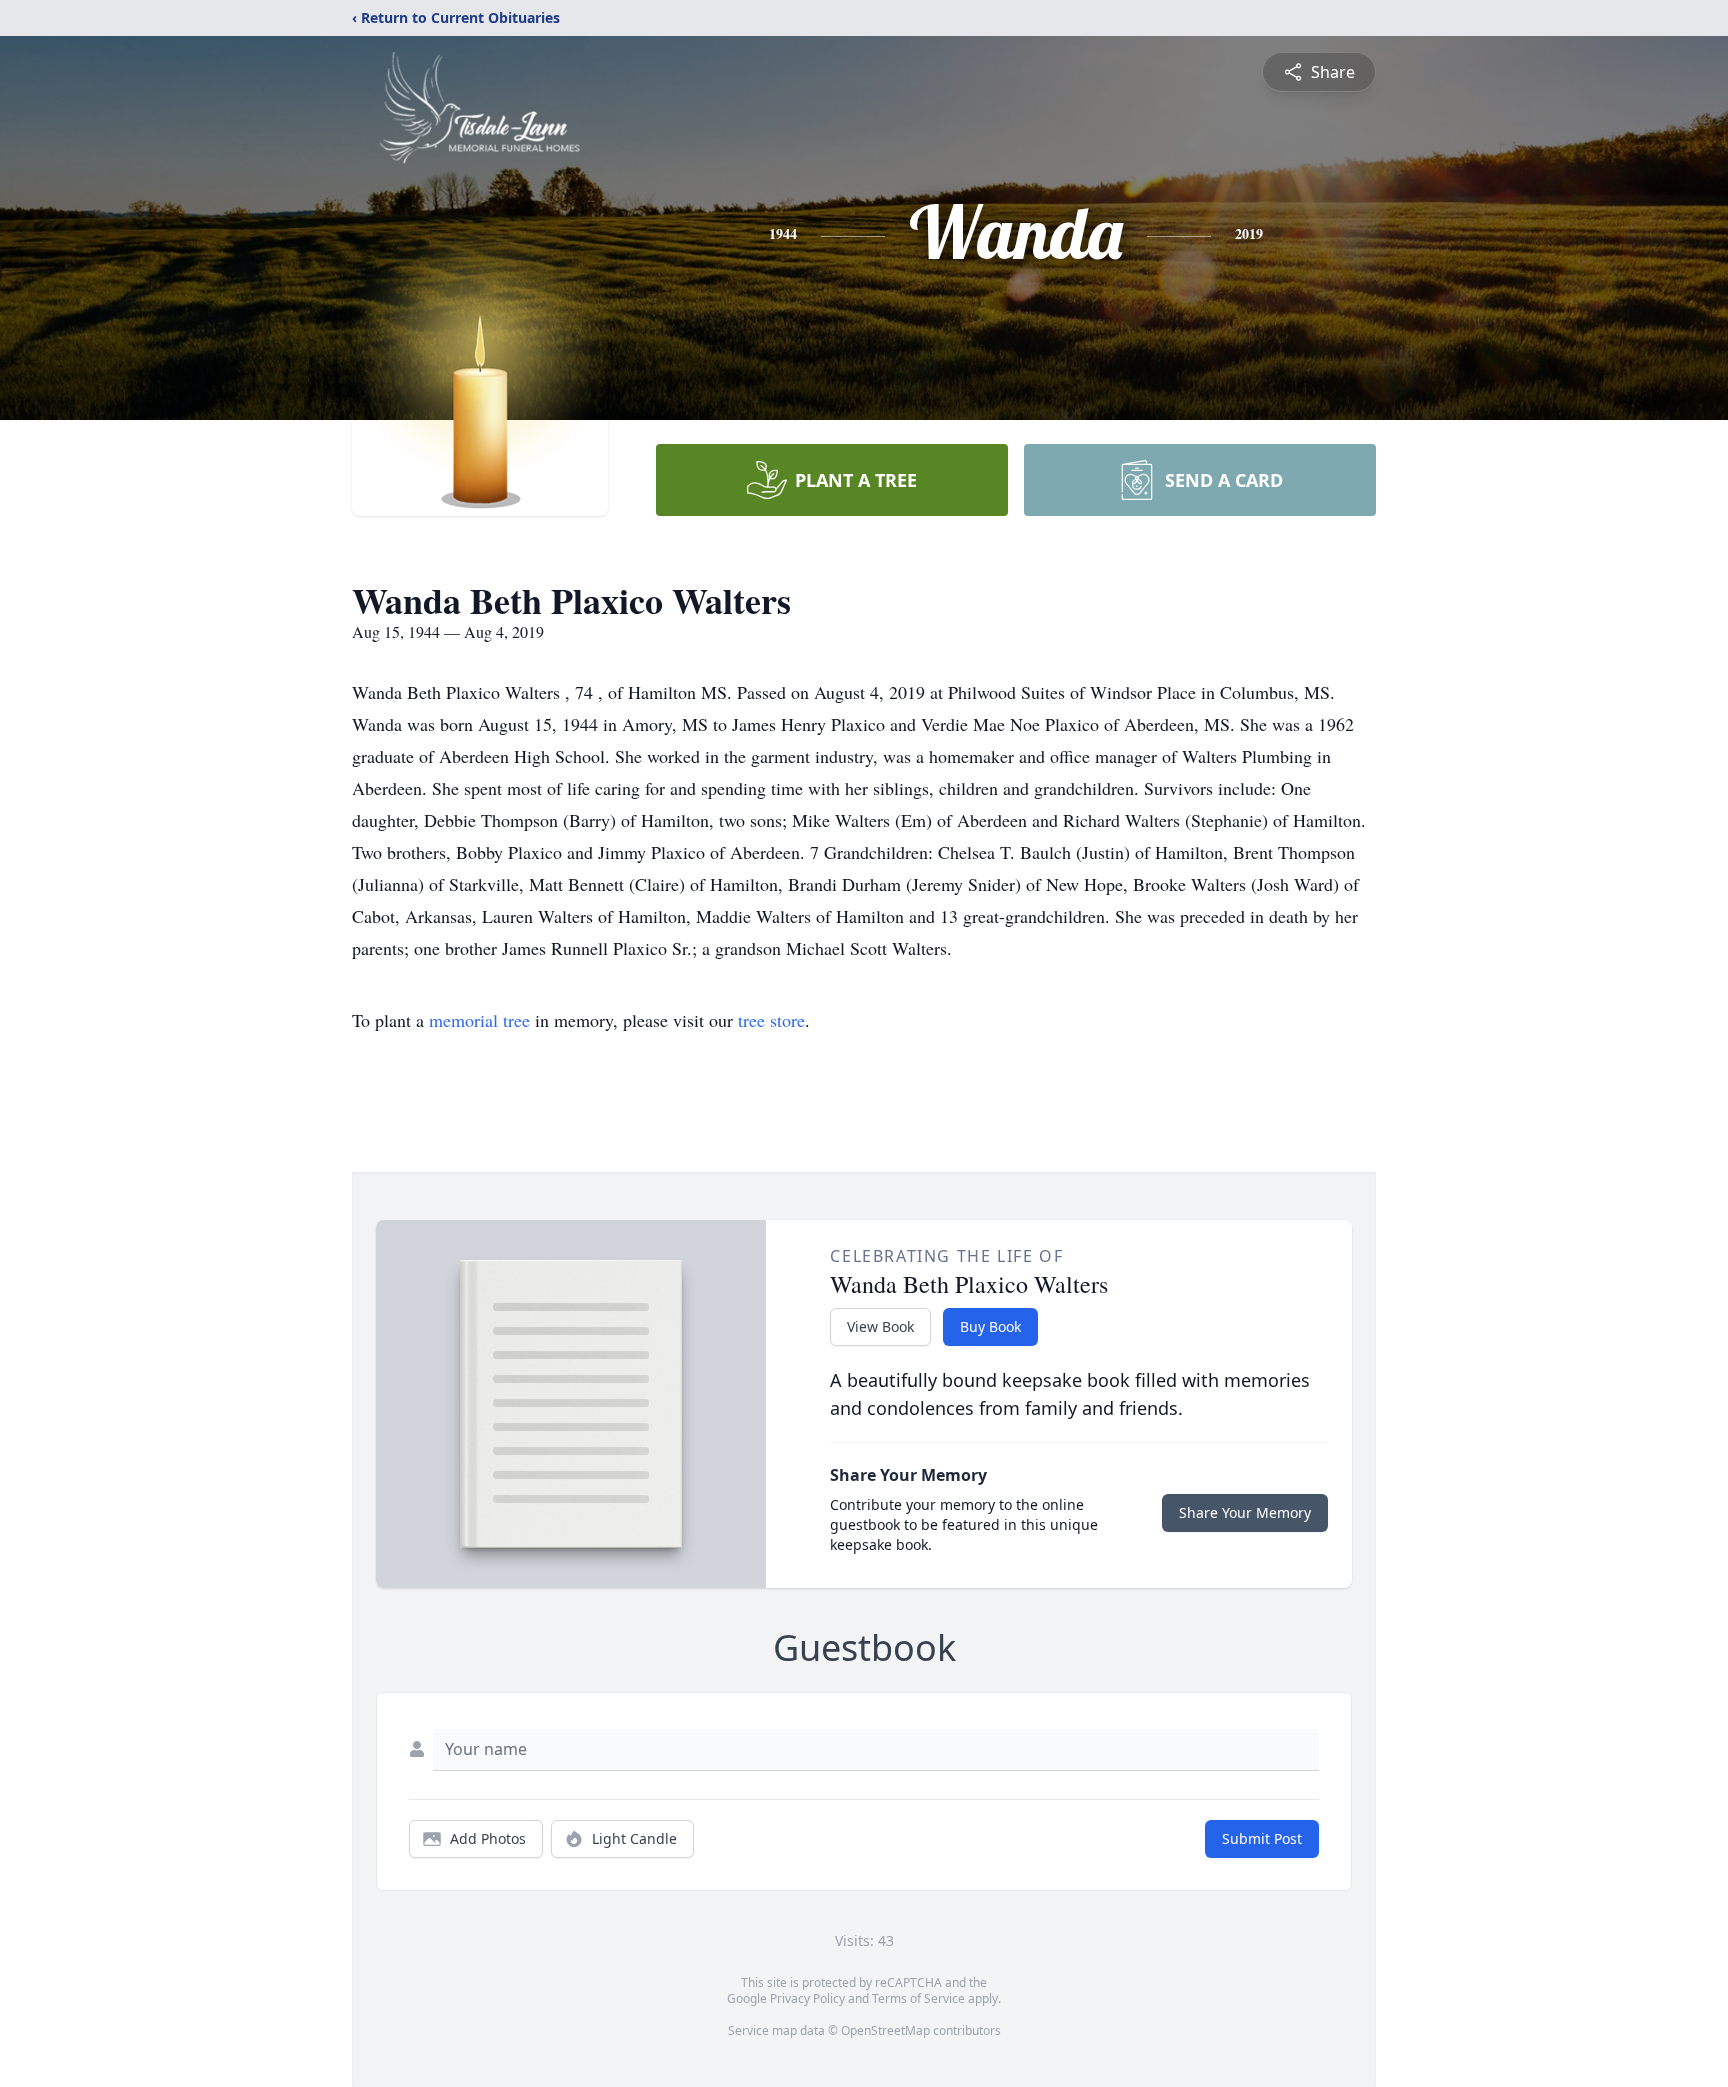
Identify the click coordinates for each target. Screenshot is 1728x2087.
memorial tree (479, 1020)
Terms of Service (918, 1998)
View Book (880, 1326)
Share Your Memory (1245, 1512)
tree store (771, 1020)
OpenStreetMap (885, 2030)
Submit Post (1262, 1838)
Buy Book (990, 1326)
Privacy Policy (807, 1998)
